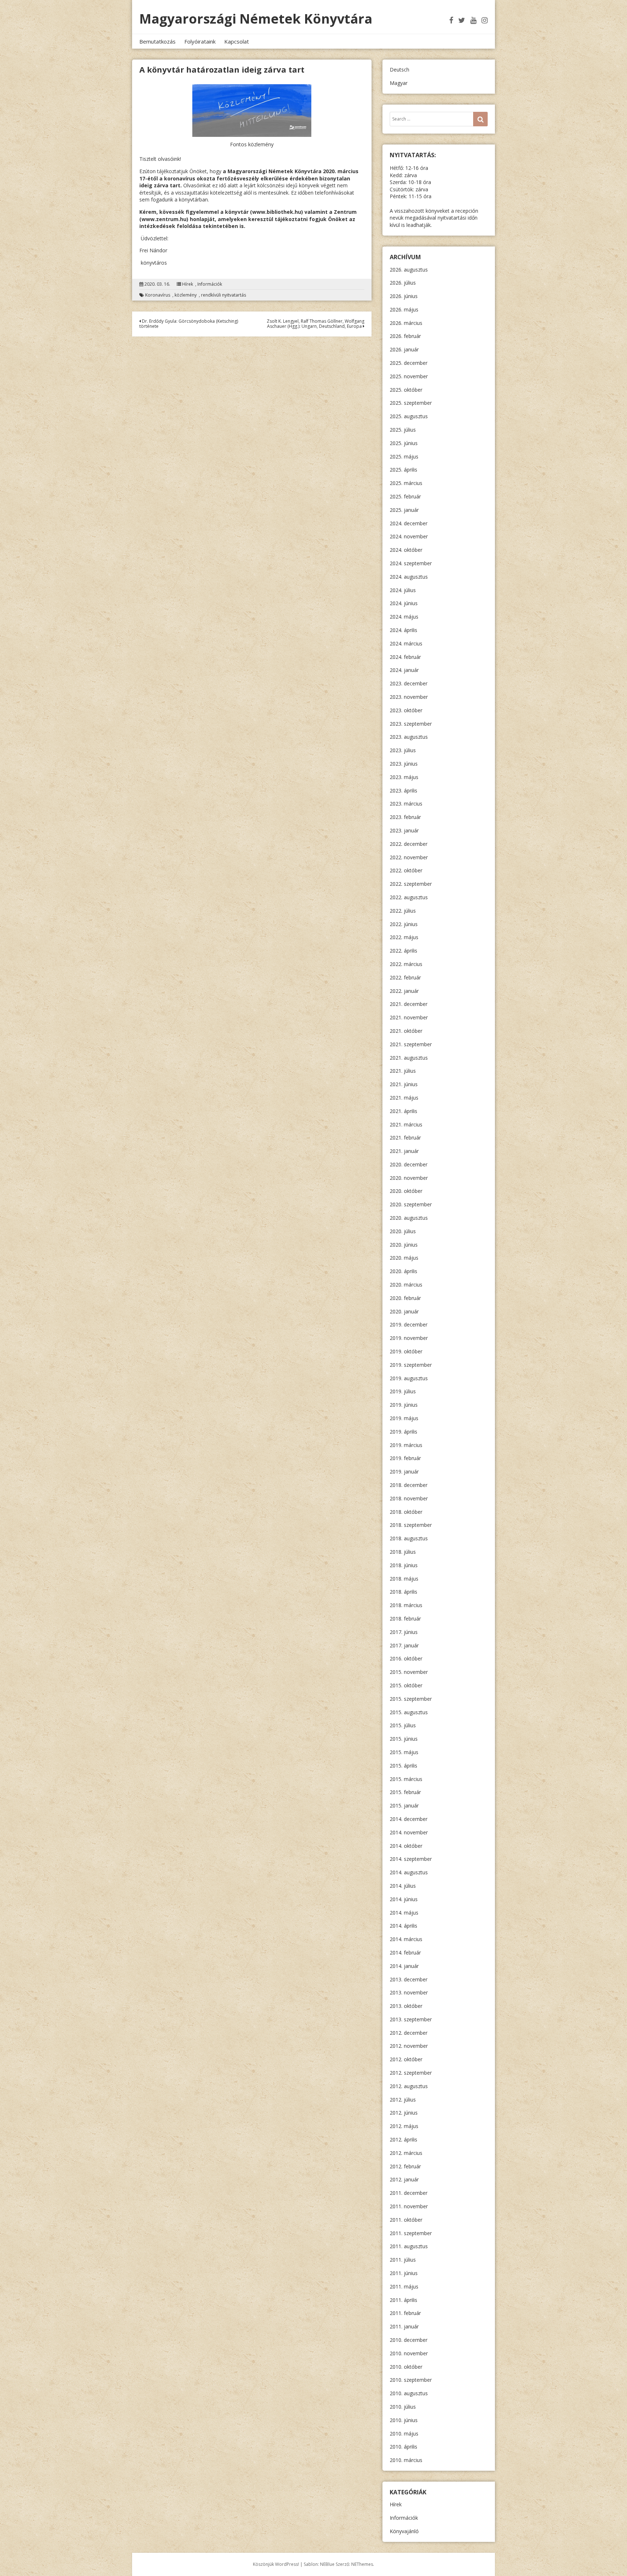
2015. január (404, 1805)
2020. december (409, 1164)
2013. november (409, 1992)
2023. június (404, 764)
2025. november (409, 376)
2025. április (403, 470)
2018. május (404, 1579)
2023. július (403, 750)
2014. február (405, 1953)
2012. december (409, 2033)
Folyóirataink (200, 41)
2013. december (409, 1979)
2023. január (404, 830)
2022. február (405, 977)
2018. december (409, 1485)
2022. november (409, 857)
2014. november (409, 1832)
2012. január (404, 2179)
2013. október (406, 2006)
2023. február (405, 817)
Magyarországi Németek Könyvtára (256, 19)
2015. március (406, 1779)
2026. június (404, 296)
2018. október (406, 1512)
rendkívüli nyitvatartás (224, 295)
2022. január (404, 991)
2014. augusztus (409, 1872)
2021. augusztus (409, 1058)
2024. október (406, 550)
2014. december (409, 1819)
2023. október (406, 710)
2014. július (403, 1886)
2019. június (404, 1405)
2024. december (409, 523)
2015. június (404, 1739)
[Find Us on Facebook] (451, 20)
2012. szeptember (411, 2073)
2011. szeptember (411, 2233)
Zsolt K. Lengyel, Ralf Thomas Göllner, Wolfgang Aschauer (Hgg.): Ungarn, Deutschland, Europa (315, 324)
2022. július (403, 911)
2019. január (404, 1472)
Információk (210, 284)
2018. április (403, 1592)
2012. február (405, 2166)
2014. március (406, 1939)
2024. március (406, 643)
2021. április (403, 1111)
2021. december (409, 1004)
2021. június (404, 1084)
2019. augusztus (409, 1378)
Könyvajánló (404, 2531)
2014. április (403, 1926)
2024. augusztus (409, 577)
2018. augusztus (409, 1538)
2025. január (404, 510)
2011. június (404, 2273)
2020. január (404, 1311)
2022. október (406, 870)
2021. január (404, 1151)
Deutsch (399, 70)
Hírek (188, 284)
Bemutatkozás (157, 41)
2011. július (403, 2260)
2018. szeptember (411, 1525)
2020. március (406, 1285)
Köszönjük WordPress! (276, 2564)
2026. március (406, 323)
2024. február (405, 657)
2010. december (409, 2340)
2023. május (404, 777)
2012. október (406, 2059)
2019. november (409, 1338)
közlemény (186, 295)
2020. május (404, 1258)
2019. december (409, 1324)
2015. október (406, 1685)
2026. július (403, 283)
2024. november (409, 536)
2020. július (403, 1231)
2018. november (409, 1498)
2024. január (404, 670)
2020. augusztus (409, 1218)
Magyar (399, 83)
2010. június (404, 2420)
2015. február (405, 1792)
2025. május (404, 456)
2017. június (404, 1632)
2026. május (404, 309)
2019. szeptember (411, 1365)
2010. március (406, 2460)
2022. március (406, 964)
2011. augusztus (409, 2246)
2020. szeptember (411, 1204)
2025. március (406, 483)
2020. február (405, 1298)
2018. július (403, 1552)
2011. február (405, 2313)
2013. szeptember (411, 2019)
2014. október (406, 1846)
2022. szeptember (411, 884)
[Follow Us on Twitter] (462, 20)
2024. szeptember (411, 563)
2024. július (403, 590)
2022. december (409, 844)
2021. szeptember (411, 1044)
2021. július (403, 1071)
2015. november (409, 1672)
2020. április (403, 1271)
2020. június (404, 1245)
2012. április (403, 2139)
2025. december (409, 363)
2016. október (406, 1658)
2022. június (404, 924)
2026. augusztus (409, 270)
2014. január (404, 1966)
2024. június (404, 603)
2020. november (409, 1178)
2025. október (406, 390)
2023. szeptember (411, 724)
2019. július (403, 1391)
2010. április (403, 2447)
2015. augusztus (409, 1712)
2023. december (409, 683)
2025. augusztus (409, 416)
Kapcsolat (237, 41)
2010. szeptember (411, 2380)
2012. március (406, 2153)
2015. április (403, 1766)
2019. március (406, 1445)
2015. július (403, 1725)
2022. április (403, 951)
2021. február (405, 1138)
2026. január (404, 349)
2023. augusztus (409, 737)
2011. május (404, 2286)
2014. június (404, 1899)
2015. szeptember (411, 1699)
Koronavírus (158, 295)
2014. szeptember (411, 1859)
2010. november (409, 2353)
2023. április (403, 790)
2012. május (404, 2126)
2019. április (403, 1432)
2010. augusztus (409, 2393)
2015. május (404, 1752)
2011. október (406, 2220)
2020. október (406, 1191)
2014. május (404, 1913)
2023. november (409, 697)
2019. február (405, 1458)
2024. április (403, 630)
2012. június (404, 2113)
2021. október (406, 1031)
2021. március (406, 1124)
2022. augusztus (409, 897)
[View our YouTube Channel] (473, 20)
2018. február (405, 1619)
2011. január (404, 2326)
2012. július (403, 2100)
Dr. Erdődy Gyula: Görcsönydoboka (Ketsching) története (189, 324)
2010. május (404, 2434)
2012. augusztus (409, 2086)
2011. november (409, 2206)
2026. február (405, 336)
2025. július (403, 430)
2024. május (404, 617)
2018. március (406, 1605)
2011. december (409, 2193)
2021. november (409, 1017)
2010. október (406, 2367)
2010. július (403, 2407)
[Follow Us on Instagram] (485, 20)
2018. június (404, 1565)
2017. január (404, 1645)
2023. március (406, 804)
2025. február (405, 496)
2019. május (404, 1418)
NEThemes (362, 2564)
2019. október (406, 1351)
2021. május (404, 1098)
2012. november (409, 2046)
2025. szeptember (411, 403)
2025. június (404, 443)
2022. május (404, 937)
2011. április (403, 2300)
